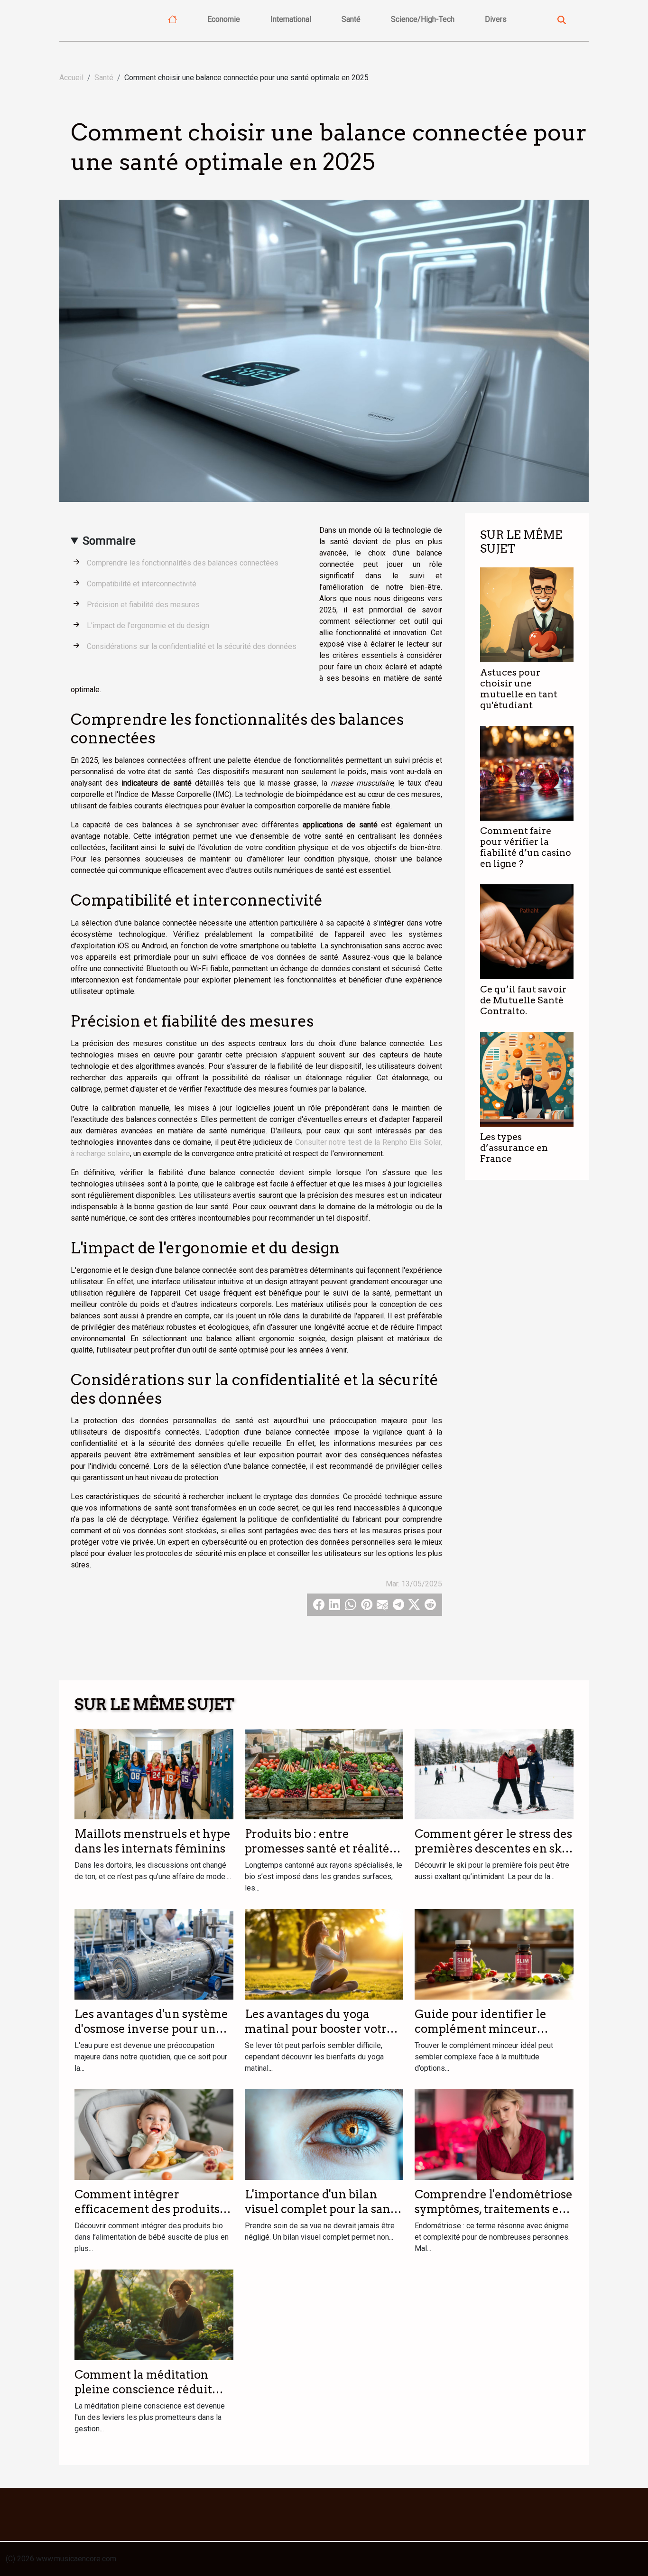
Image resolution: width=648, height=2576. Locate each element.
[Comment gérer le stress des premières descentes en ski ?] (494, 1774)
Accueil (71, 78)
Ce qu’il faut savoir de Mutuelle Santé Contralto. (523, 1000)
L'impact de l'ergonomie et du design (148, 625)
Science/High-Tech (423, 19)
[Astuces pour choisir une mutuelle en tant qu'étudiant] (527, 614)
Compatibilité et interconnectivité (142, 584)
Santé (351, 19)
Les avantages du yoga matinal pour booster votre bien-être (319, 2029)
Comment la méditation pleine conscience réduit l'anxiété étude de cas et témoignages (143, 2396)
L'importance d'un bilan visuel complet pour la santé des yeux (323, 2209)
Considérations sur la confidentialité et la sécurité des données (192, 646)
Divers (496, 19)
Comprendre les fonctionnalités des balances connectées (183, 563)
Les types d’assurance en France (514, 1148)
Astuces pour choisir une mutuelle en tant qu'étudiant (519, 689)
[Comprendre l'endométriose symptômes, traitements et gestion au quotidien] (494, 2134)
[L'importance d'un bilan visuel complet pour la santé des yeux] (324, 2134)
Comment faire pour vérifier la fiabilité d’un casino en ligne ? (526, 847)
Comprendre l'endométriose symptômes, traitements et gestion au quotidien (494, 2209)
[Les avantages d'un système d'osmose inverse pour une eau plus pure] (154, 1954)
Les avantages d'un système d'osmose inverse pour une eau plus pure (151, 2029)
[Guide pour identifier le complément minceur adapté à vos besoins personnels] (494, 1954)
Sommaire (109, 541)
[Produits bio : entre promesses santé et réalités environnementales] (324, 1774)
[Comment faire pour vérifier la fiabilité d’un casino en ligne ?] (527, 773)
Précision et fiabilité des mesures (143, 605)
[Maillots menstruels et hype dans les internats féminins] (154, 1774)
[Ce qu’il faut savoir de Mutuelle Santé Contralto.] (527, 931)
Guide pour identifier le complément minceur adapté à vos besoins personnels (481, 2036)
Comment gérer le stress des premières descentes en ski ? (493, 1848)
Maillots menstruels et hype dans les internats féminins (153, 1841)
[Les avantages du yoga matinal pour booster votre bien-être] (324, 1954)
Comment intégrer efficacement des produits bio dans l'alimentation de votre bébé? (147, 2216)
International (291, 19)
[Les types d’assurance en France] (527, 1079)
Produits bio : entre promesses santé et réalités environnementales (320, 1848)
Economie (224, 19)
